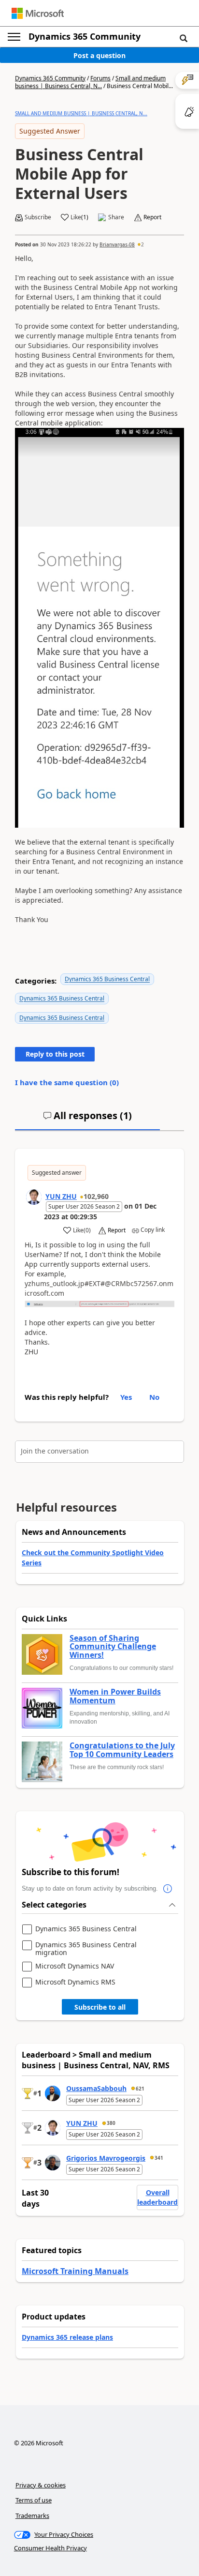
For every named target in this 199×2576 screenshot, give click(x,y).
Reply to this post (55, 1054)
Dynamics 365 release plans (67, 2337)
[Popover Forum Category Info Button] (168, 1889)
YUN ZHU (61, 1196)
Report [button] (152, 217)
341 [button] (159, 2158)
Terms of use (34, 2500)
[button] (184, 38)
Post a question (99, 55)
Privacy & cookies (41, 2485)
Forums (100, 78)
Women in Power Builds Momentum (115, 1696)
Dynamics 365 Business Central (107, 979)
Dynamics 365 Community (85, 36)
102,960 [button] (96, 1196)
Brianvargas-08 (117, 244)
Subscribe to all (100, 2007)
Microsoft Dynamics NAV (75, 1966)
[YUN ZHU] (34, 1197)
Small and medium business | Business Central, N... (90, 82)
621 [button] (140, 2089)
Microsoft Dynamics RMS (75, 1982)
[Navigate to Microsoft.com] (38, 13)
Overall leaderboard (157, 2197)
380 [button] (111, 2123)
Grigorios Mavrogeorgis (106, 2158)
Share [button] (116, 217)
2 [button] (142, 244)
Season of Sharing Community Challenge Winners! (113, 1647)
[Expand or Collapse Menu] (14, 37)
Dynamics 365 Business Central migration (86, 1948)
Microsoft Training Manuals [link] (75, 2271)
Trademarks (32, 2515)
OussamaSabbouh (96, 2088)
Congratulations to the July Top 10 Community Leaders (122, 1750)
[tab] (87, 1120)
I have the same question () (67, 1082)
